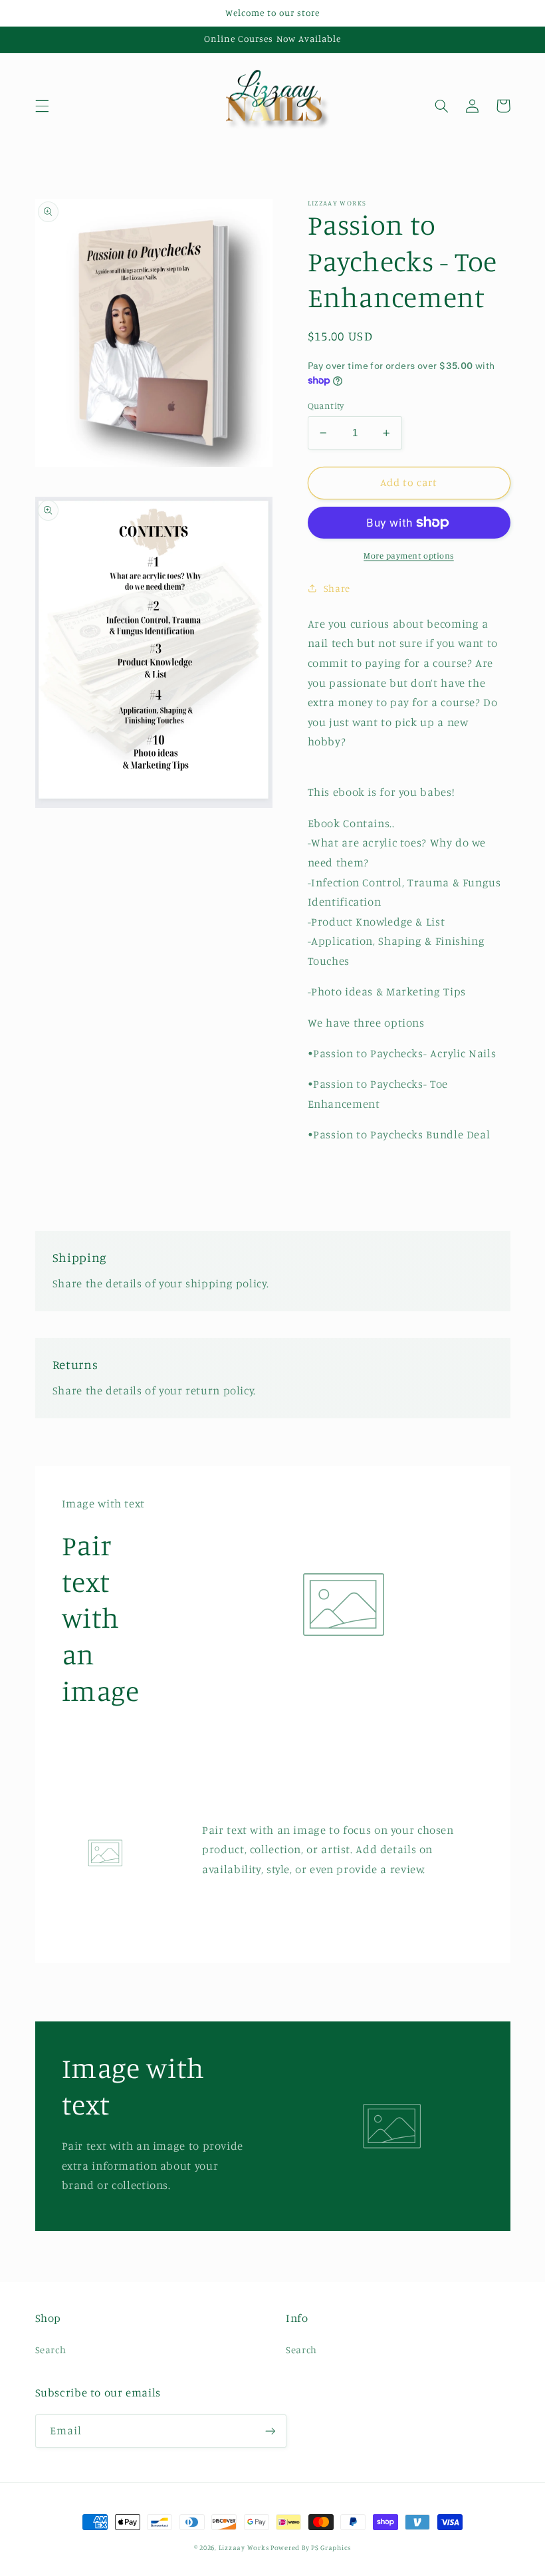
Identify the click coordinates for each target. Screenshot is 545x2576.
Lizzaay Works (245, 2547)
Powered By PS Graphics (311, 2547)
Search (51, 2350)
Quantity (326, 406)
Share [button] (337, 588)
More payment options (409, 556)
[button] (42, 106)
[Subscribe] (270, 2431)
